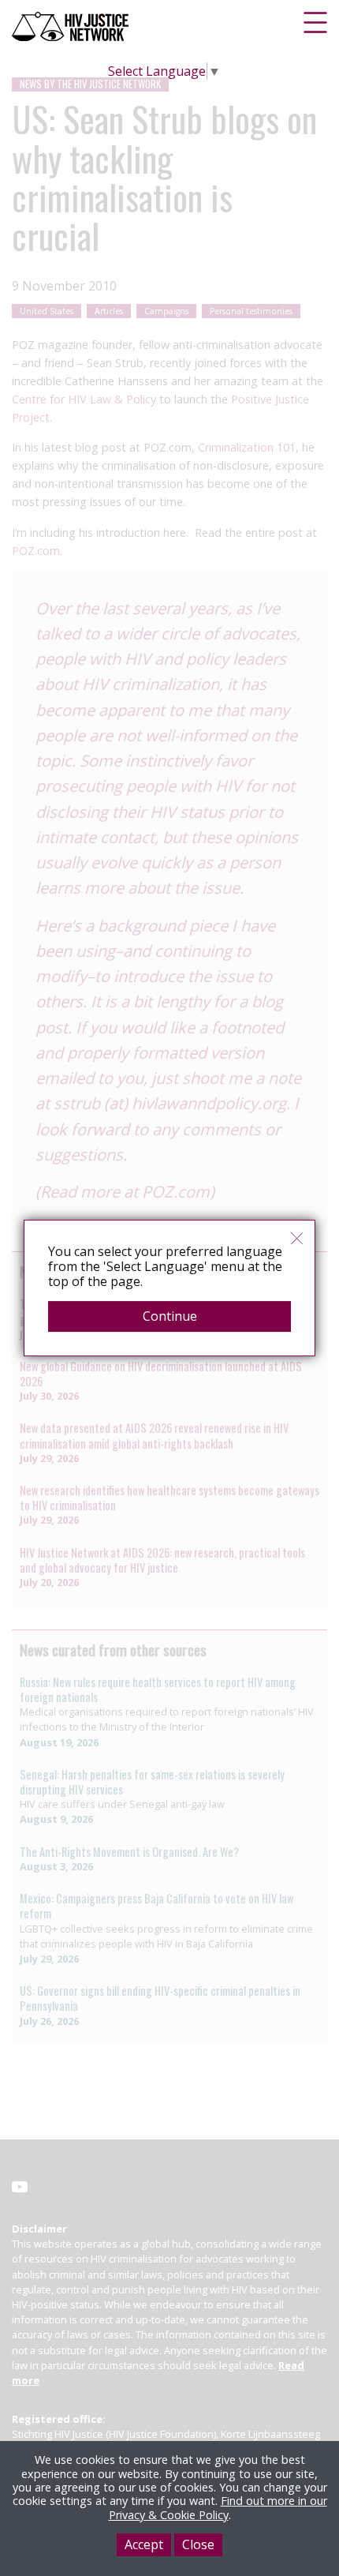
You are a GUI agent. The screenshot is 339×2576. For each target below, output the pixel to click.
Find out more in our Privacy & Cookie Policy (218, 2507)
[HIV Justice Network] (72, 26)
